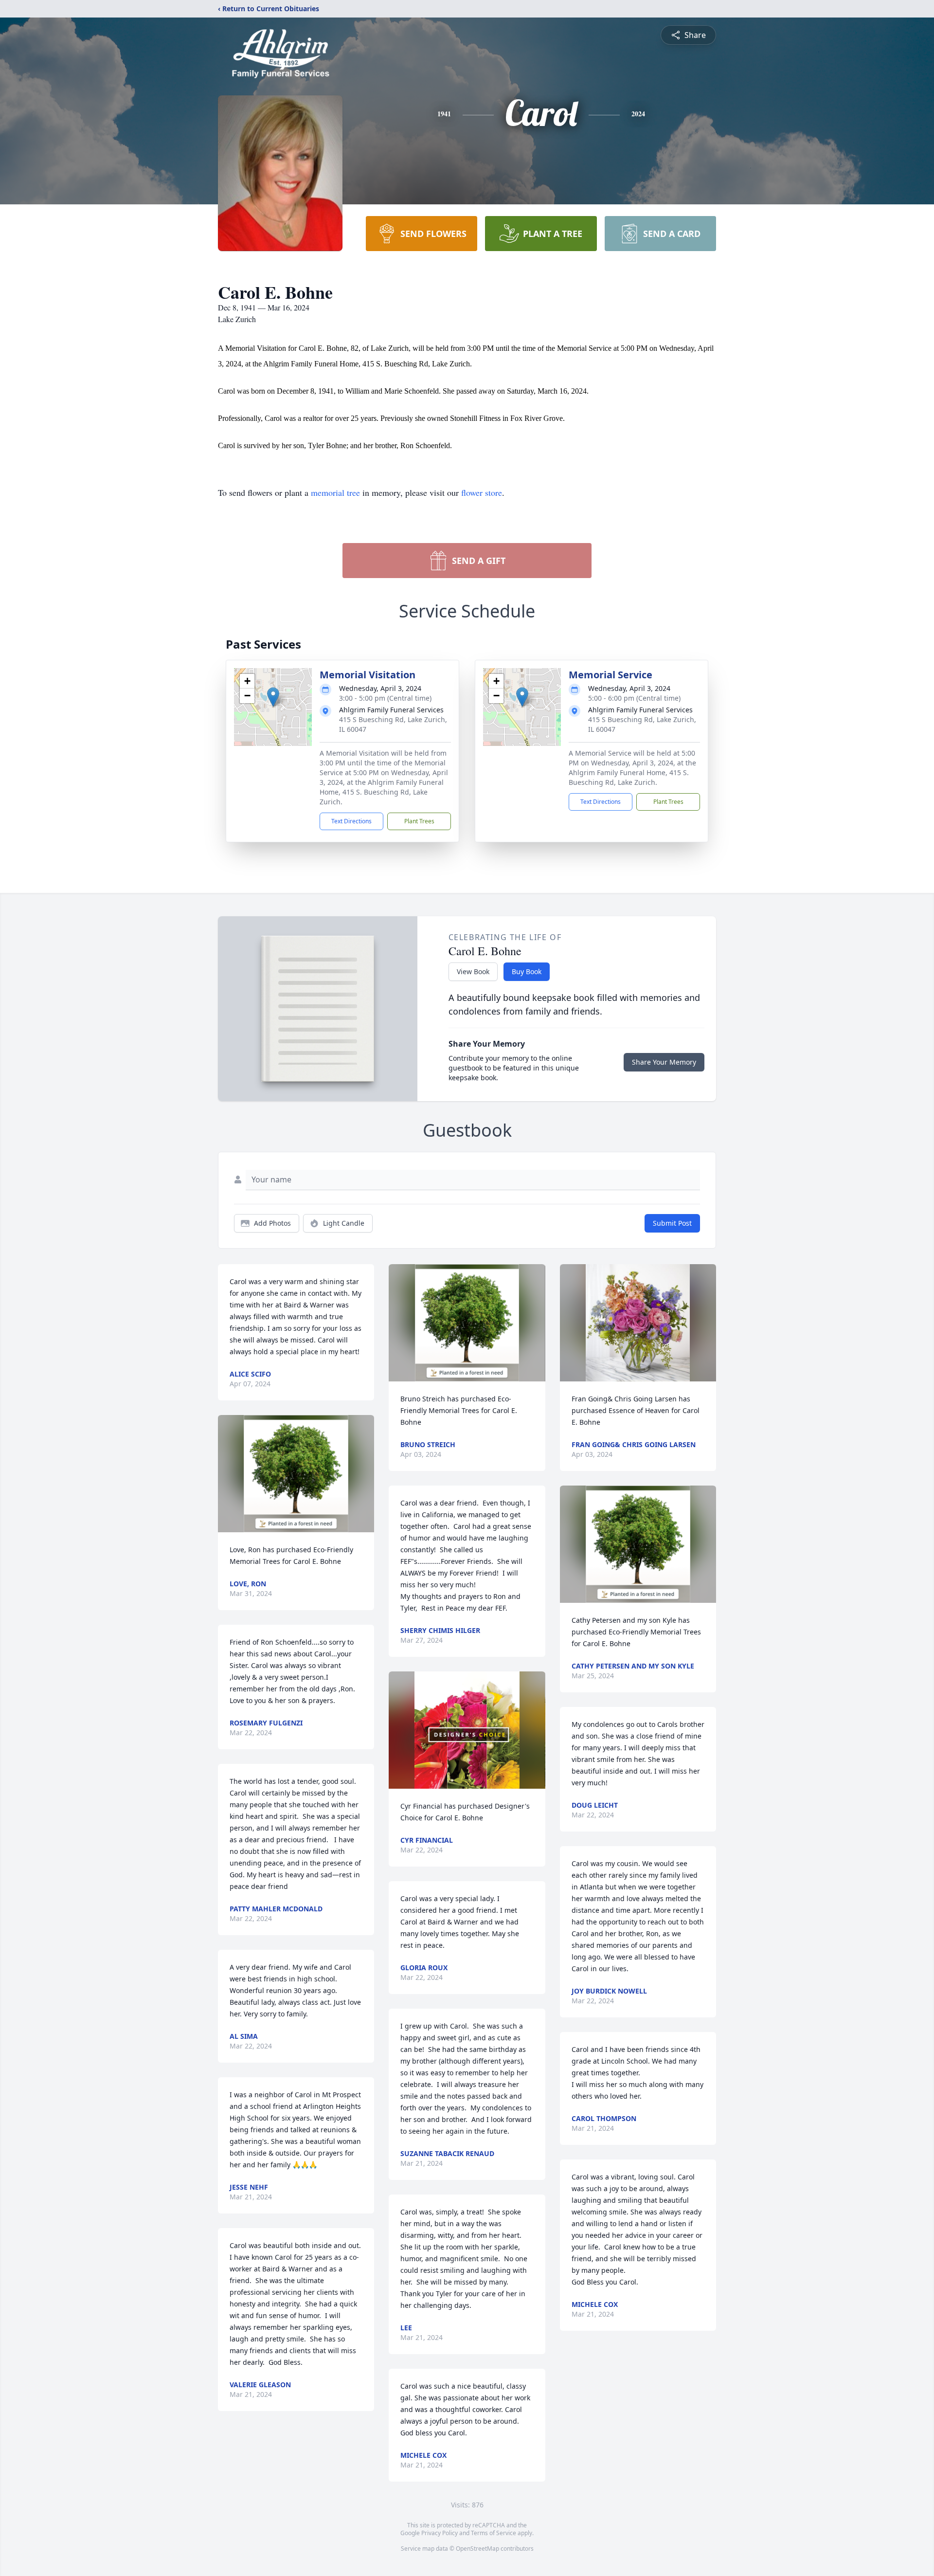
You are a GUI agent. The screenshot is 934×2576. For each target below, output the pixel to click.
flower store (482, 492)
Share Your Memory (664, 1062)
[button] (273, 697)
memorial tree (335, 492)
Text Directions (351, 821)
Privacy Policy (440, 2533)
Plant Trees (419, 821)
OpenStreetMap (477, 2549)
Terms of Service (494, 2533)
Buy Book (527, 971)
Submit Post (672, 1223)
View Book (473, 971)
